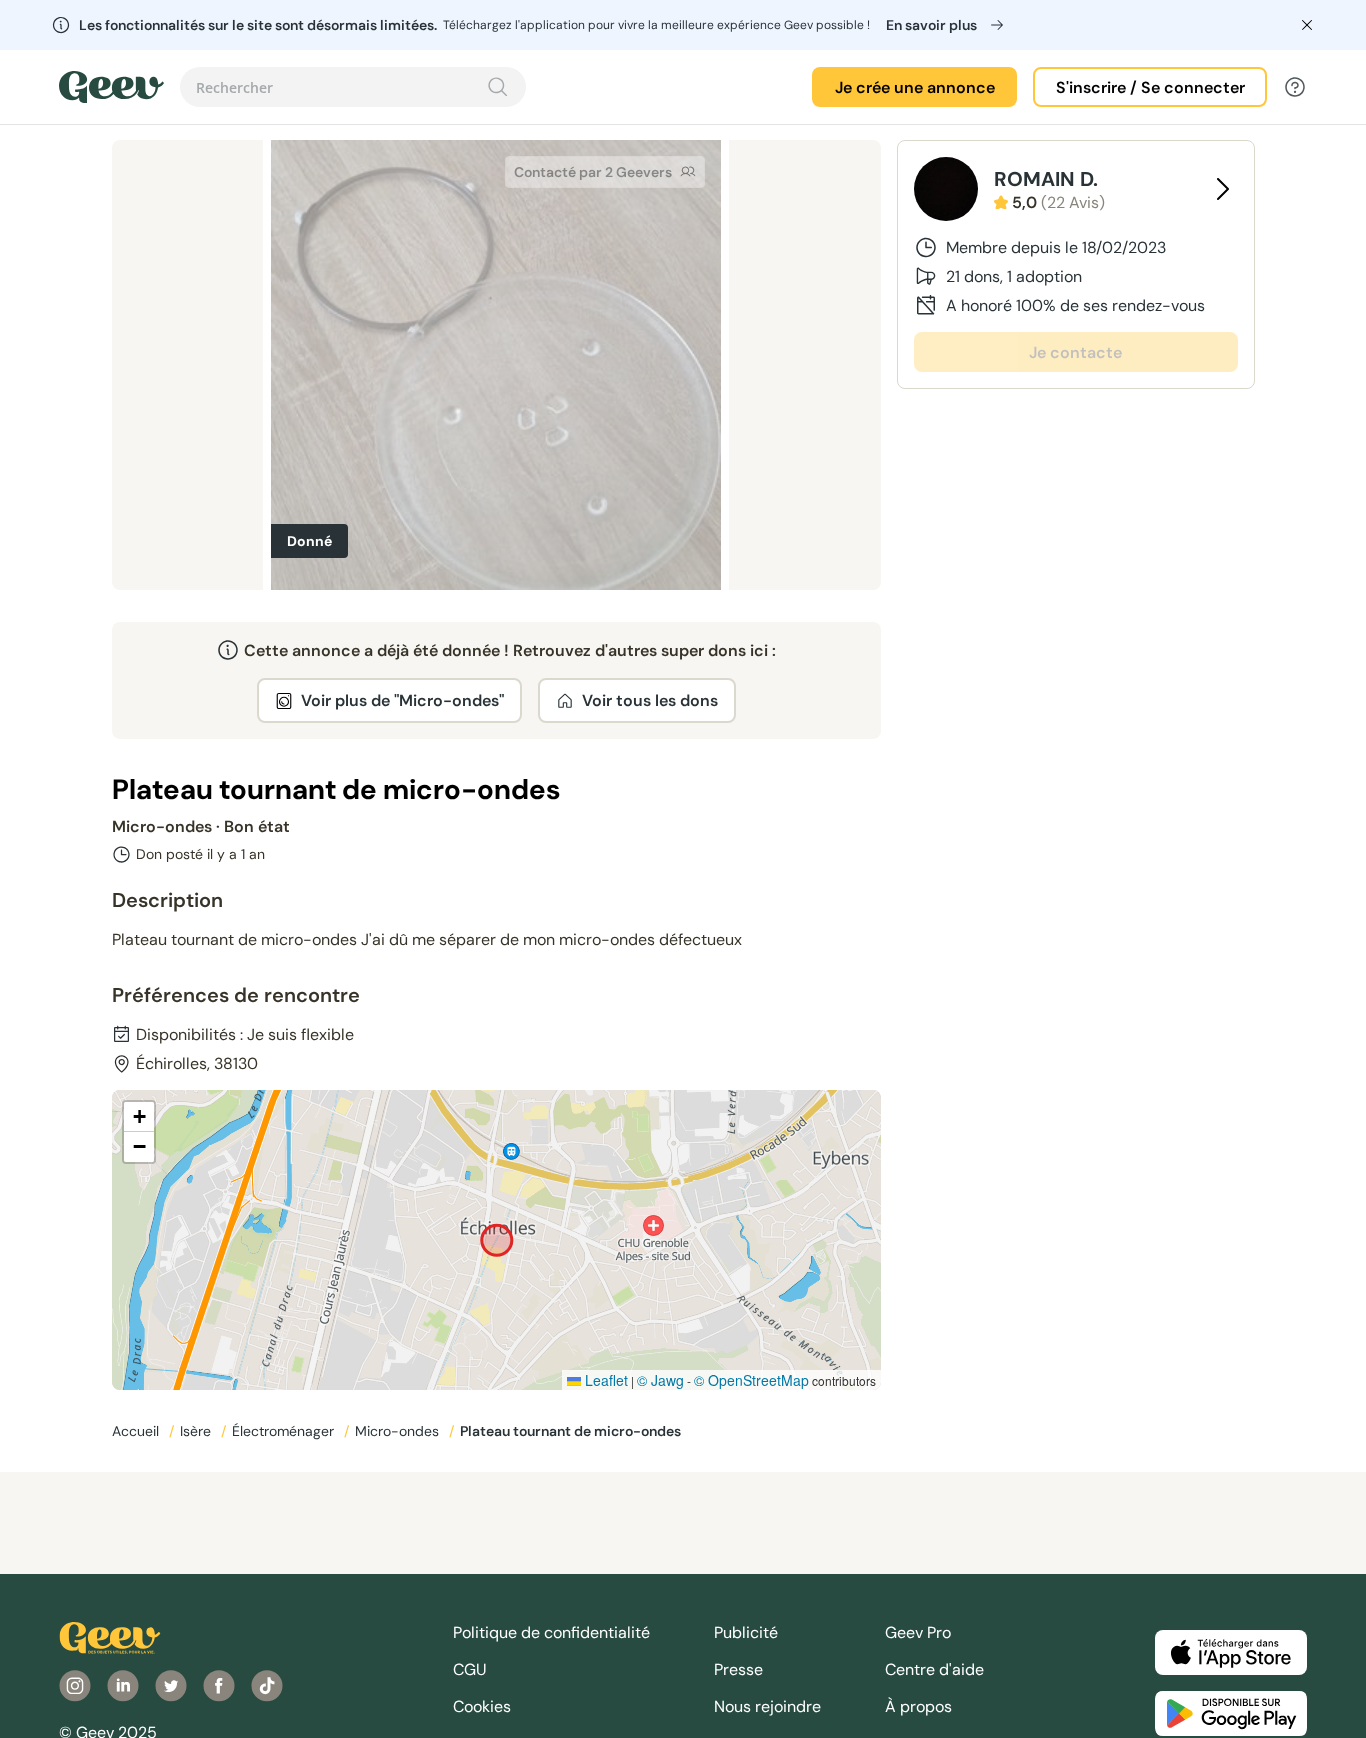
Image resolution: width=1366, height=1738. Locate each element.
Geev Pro (918, 1632)
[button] (139, 1117)
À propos (918, 1706)
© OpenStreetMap (751, 1380)
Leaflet (604, 1380)
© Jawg (660, 1380)
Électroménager (285, 1431)
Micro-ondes (399, 1431)
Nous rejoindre (767, 1706)
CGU (470, 1669)
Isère (197, 1431)
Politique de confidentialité (551, 1632)
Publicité (746, 1632)
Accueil (137, 1431)
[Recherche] (498, 87)
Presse (738, 1669)
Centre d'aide (934, 1669)
